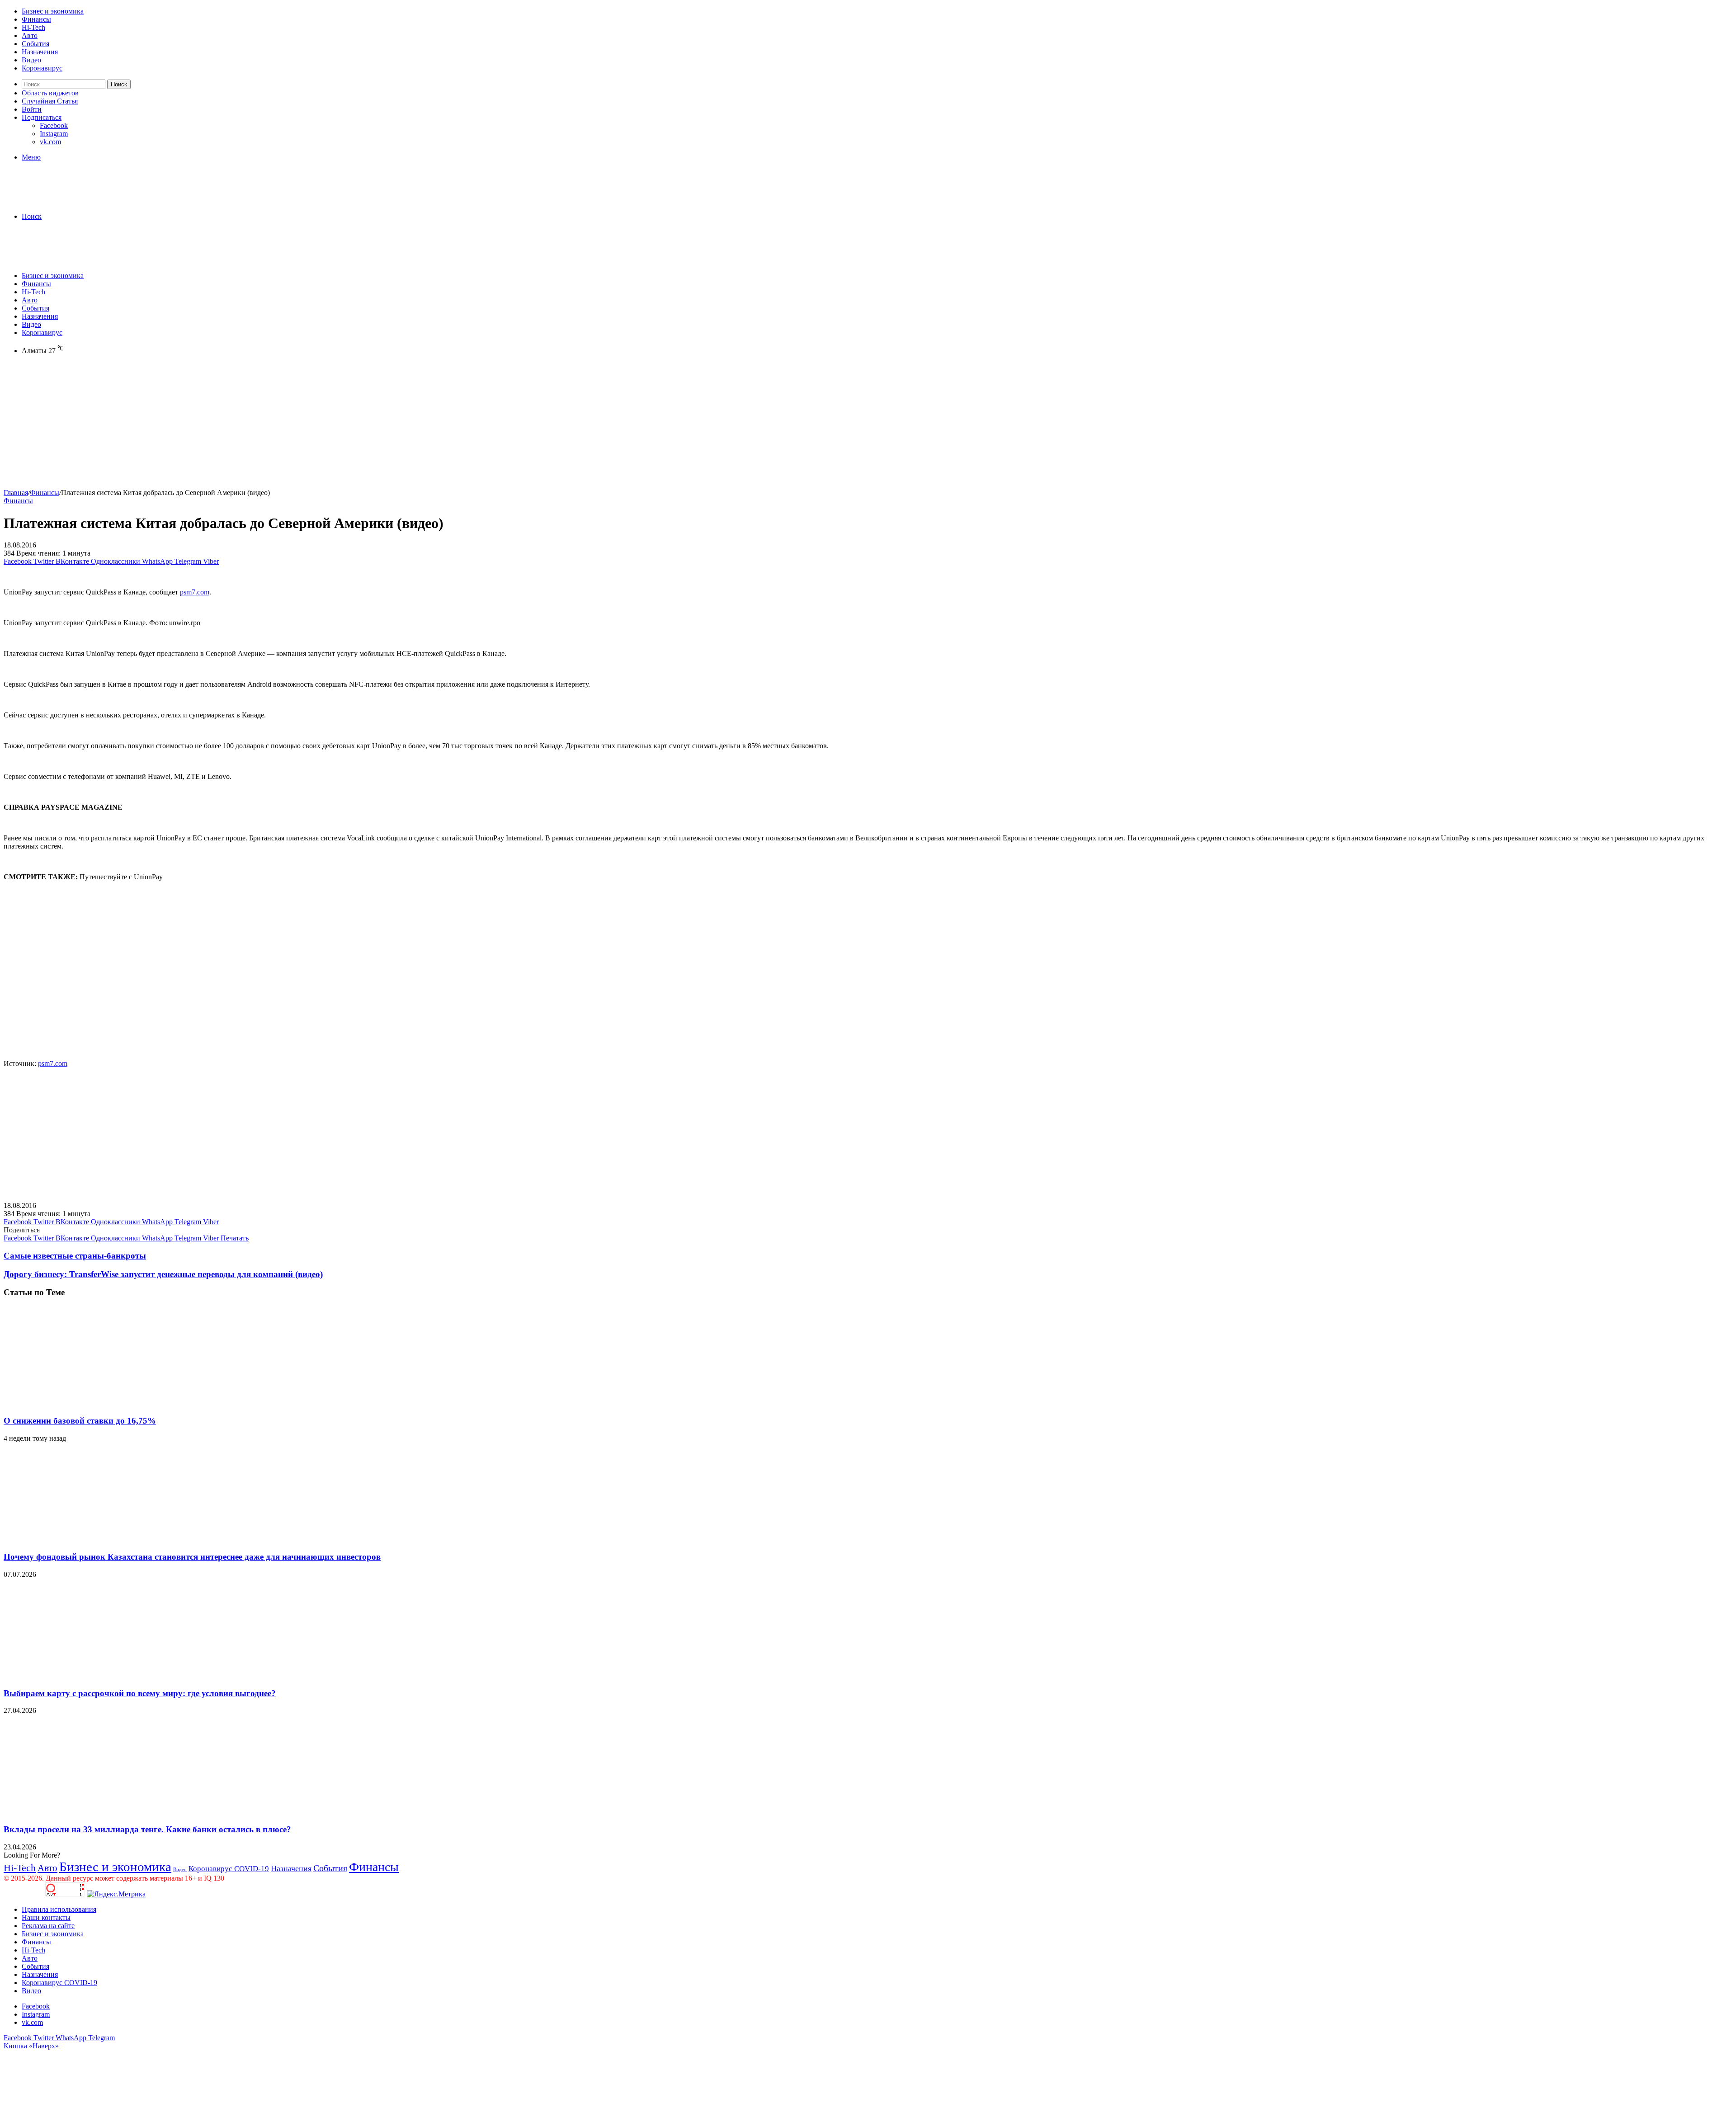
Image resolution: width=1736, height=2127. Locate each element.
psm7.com (195, 592)
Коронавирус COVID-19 (229, 1869)
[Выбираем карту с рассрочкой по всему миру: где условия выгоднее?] (92, 1676)
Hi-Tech (33, 27)
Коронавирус (42, 68)
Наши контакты (46, 1917)
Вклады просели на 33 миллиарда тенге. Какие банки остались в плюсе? (147, 1829)
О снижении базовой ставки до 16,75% (80, 1421)
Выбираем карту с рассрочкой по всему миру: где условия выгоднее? (140, 1693)
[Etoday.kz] (71, 201)
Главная (16, 493)
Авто (30, 35)
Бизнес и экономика (53, 11)
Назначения (40, 52)
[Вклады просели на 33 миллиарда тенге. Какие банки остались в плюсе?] (92, 1812)
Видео (31, 60)
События (35, 44)
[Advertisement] (275, 425)
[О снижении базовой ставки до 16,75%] (92, 1403)
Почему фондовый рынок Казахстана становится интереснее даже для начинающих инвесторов (192, 1557)
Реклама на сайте (48, 1926)
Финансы (36, 19)
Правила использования (59, 1909)
